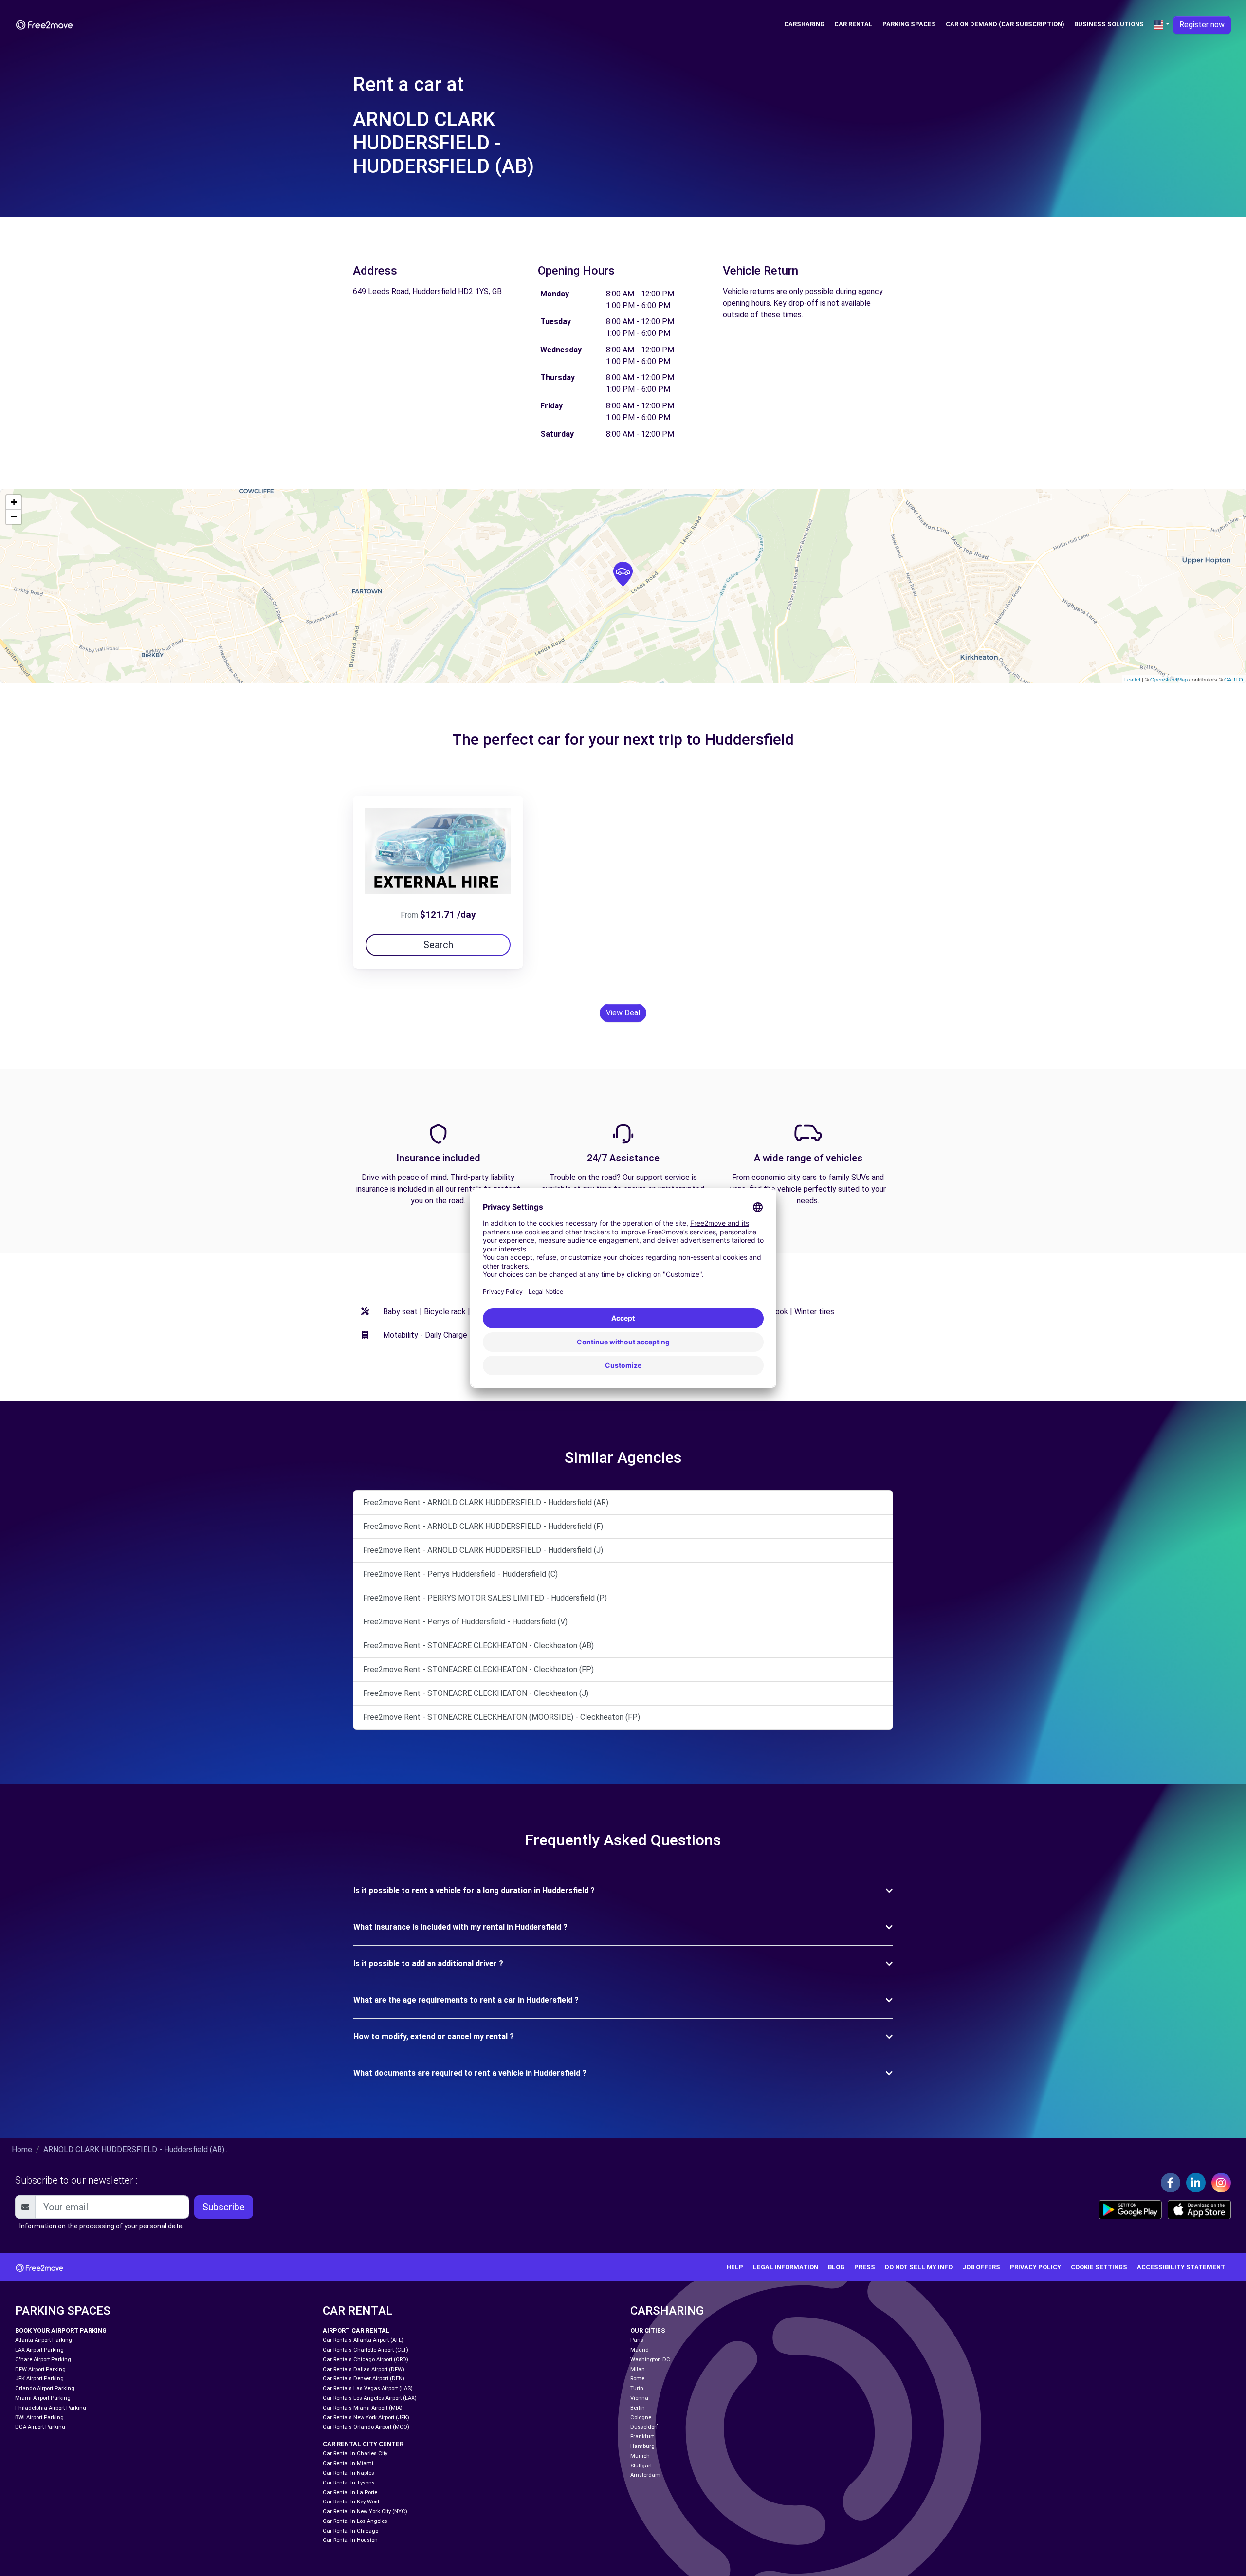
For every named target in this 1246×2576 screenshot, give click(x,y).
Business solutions (1109, 24)
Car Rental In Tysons (349, 2483)
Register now (1202, 25)
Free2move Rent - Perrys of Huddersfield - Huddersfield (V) (465, 1622)
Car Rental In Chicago (350, 2531)
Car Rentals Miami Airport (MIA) (363, 2408)
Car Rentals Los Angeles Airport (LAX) (370, 2398)
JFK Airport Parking (39, 2379)
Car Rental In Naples (348, 2473)
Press (865, 2267)
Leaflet (1132, 679)
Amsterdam (645, 2475)
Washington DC (650, 2360)
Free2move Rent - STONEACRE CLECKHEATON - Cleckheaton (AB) (478, 1646)
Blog (836, 2267)
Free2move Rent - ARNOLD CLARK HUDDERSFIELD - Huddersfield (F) (483, 1526)
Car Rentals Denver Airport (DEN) (364, 2379)
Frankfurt (642, 2437)
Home (22, 2149)
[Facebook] (1171, 2183)
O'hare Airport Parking (43, 2360)
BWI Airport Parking (39, 2418)
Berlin (638, 2408)
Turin (637, 2388)
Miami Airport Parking (43, 2398)
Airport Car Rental (356, 2330)
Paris (637, 2340)
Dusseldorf (644, 2427)
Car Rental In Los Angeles (355, 2521)
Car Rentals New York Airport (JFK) (366, 2418)
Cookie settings (1099, 2267)
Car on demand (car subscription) (1005, 24)
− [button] (14, 517)
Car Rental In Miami (348, 2463)
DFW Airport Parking (40, 2369)
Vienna (639, 2398)
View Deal (623, 1013)
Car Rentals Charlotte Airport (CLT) (366, 2350)
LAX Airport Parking (39, 2350)
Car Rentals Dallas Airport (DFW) (364, 2369)
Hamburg (642, 2446)
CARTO (1234, 679)
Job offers (981, 2267)
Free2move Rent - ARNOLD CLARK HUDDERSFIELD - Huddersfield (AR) (486, 1502)
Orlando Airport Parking (45, 2388)
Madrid (640, 2350)
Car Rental (853, 24)
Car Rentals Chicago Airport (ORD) (366, 2360)
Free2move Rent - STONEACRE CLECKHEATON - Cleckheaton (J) (476, 1693)
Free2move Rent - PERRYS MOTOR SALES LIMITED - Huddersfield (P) (485, 1598)
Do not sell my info (919, 2267)
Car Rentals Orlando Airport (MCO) (366, 2427)
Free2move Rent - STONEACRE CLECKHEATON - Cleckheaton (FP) (478, 1669)
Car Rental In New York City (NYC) (365, 2512)
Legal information (786, 2267)
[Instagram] (1221, 2183)
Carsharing (804, 24)
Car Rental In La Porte (350, 2493)
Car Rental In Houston (350, 2540)
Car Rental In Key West (351, 2502)
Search (438, 945)
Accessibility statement (1181, 2267)
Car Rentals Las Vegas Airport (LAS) (368, 2388)
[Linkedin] (1196, 2183)
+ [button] (14, 502)
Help (735, 2267)
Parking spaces (909, 24)
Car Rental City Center (363, 2444)
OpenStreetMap (1169, 679)
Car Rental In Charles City (355, 2454)
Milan (638, 2369)
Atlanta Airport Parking (44, 2340)
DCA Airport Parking (40, 2427)
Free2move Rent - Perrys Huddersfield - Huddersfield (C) (460, 1574)
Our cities (648, 2330)
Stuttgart (641, 2466)
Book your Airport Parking (61, 2330)
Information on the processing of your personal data (101, 2226)
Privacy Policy (1035, 2267)
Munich (640, 2456)
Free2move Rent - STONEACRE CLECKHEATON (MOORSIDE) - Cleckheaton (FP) (502, 1717)
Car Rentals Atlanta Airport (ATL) (363, 2340)
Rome (637, 2379)
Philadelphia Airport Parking (51, 2408)
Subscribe (224, 2207)
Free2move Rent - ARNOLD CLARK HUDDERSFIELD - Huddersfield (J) (483, 1550)
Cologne (641, 2418)
